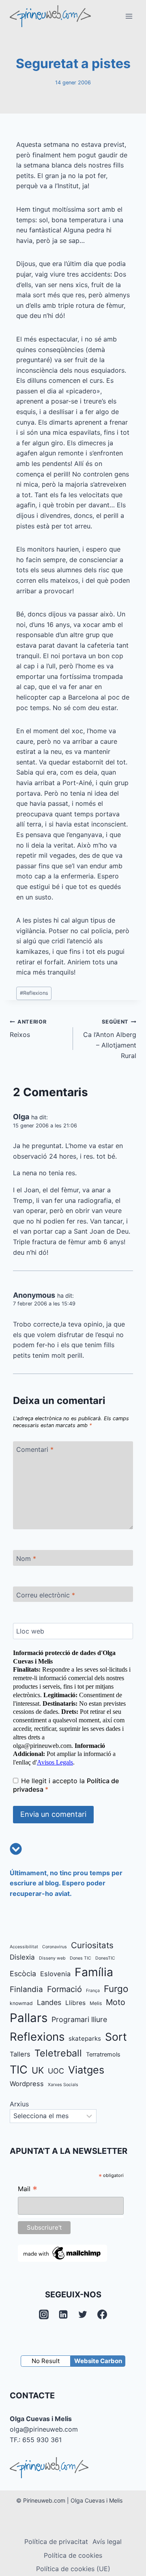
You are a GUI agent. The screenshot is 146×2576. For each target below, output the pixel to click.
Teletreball (58, 2053)
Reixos (28, 1029)
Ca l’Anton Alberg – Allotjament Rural (110, 1039)
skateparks (85, 2038)
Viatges (86, 2070)
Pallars (29, 2018)
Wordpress (27, 2084)
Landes (49, 2002)
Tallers (20, 2054)
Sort (116, 2037)
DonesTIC (105, 1958)
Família (94, 1972)
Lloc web (30, 1631)
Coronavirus (55, 1947)
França (93, 1991)
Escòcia (23, 1974)
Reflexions (34, 993)
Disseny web (52, 1958)
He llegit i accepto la (66, 1785)
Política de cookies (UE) (73, 2569)
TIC (19, 2070)
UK (38, 2070)
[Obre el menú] (129, 16)
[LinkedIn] (63, 2314)
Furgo (116, 1989)
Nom (26, 1558)
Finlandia (26, 1989)
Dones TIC (81, 1958)
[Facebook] (102, 2314)
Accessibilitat (24, 1947)
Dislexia (22, 1957)
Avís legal (107, 2542)
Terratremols (103, 2054)
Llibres (75, 2003)
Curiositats (92, 1945)
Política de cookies (73, 2555)
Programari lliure (79, 2019)
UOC (56, 2071)
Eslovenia (55, 1974)
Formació (64, 1989)
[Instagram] (44, 2314)
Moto (116, 2002)
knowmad (21, 2003)
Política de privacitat (56, 2542)
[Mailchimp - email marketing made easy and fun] (62, 2253)
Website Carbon (98, 2361)
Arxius (19, 2104)
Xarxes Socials (63, 2085)
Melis (96, 2003)
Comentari (35, 1449)
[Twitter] (83, 2314)
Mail (28, 2190)
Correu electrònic (46, 1595)
